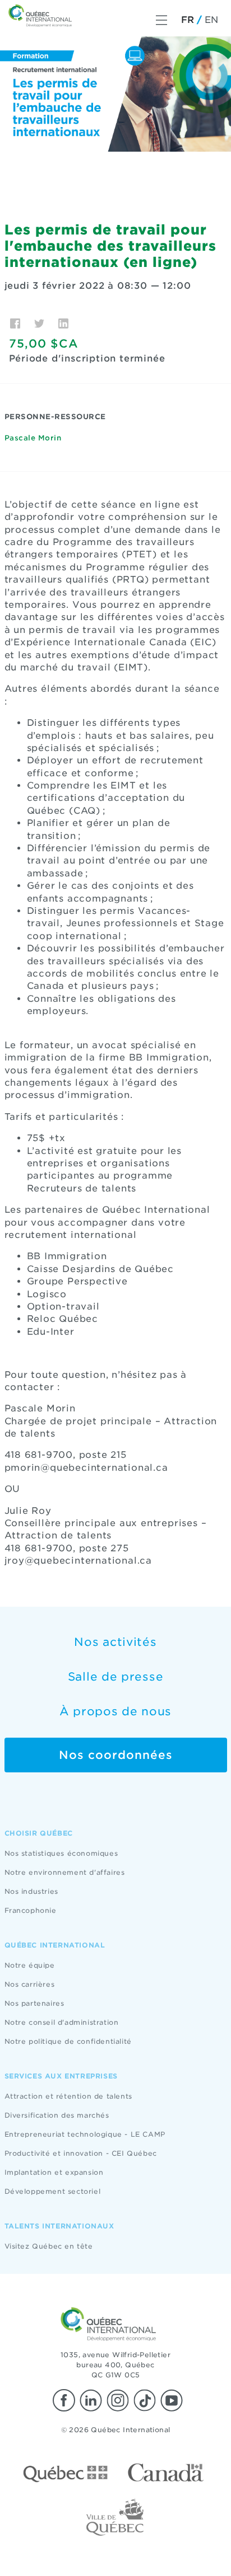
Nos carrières (30, 1984)
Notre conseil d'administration (62, 2022)
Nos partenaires (34, 2003)
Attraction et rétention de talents (68, 2096)
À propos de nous (115, 1711)
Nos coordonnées (116, 1755)
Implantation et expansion (54, 2172)
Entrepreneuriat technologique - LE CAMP (85, 2134)
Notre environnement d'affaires (65, 1872)
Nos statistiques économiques (61, 1853)
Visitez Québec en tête (49, 2246)
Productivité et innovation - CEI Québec (81, 2153)
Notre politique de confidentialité (68, 2041)
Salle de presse (116, 1677)
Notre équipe (30, 1965)
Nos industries (31, 1891)
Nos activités (115, 1642)
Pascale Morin (33, 438)
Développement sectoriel (53, 2191)
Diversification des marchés (57, 2115)
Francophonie (31, 1910)
